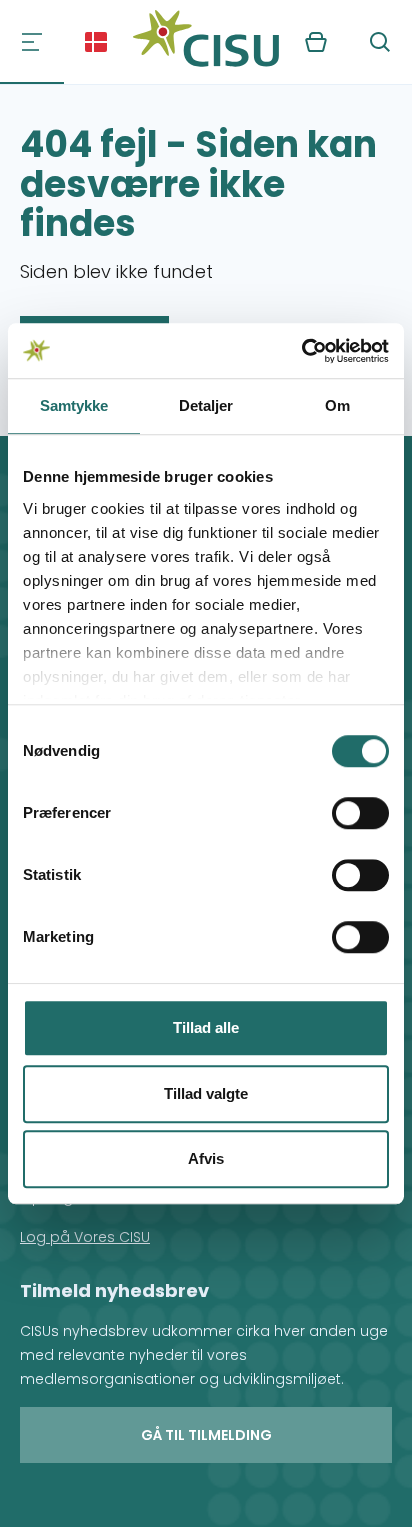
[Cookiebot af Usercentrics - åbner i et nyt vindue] (301, 351)
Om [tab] (337, 405)
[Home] (206, 42)
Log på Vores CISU (85, 1237)
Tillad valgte (206, 1093)
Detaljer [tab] (206, 405)
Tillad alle (206, 1027)
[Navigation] (32, 42)
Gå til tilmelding (206, 1435)
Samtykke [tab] (74, 405)
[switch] (360, 813)
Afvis (206, 1158)
